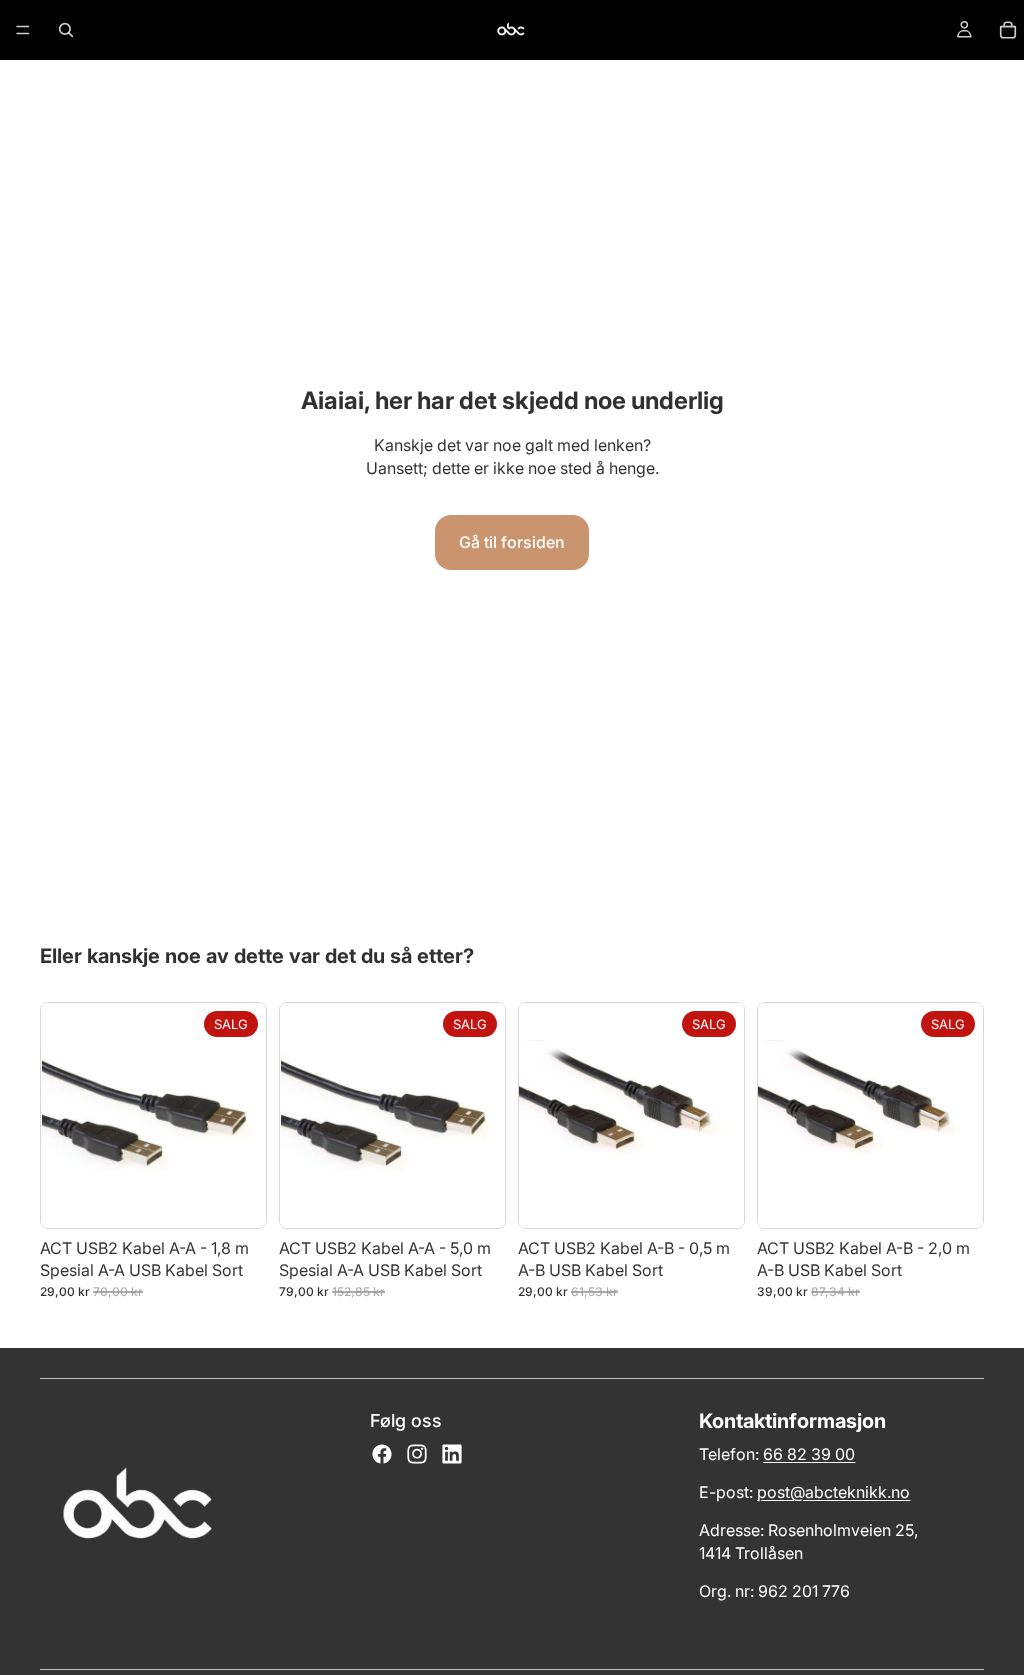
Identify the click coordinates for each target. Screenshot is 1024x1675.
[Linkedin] (452, 1454)
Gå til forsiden (512, 542)
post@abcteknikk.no (833, 1492)
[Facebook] (382, 1454)
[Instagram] (417, 1454)
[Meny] (23, 30)
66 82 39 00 (809, 1454)
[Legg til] (235, 1197)
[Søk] (66, 30)
